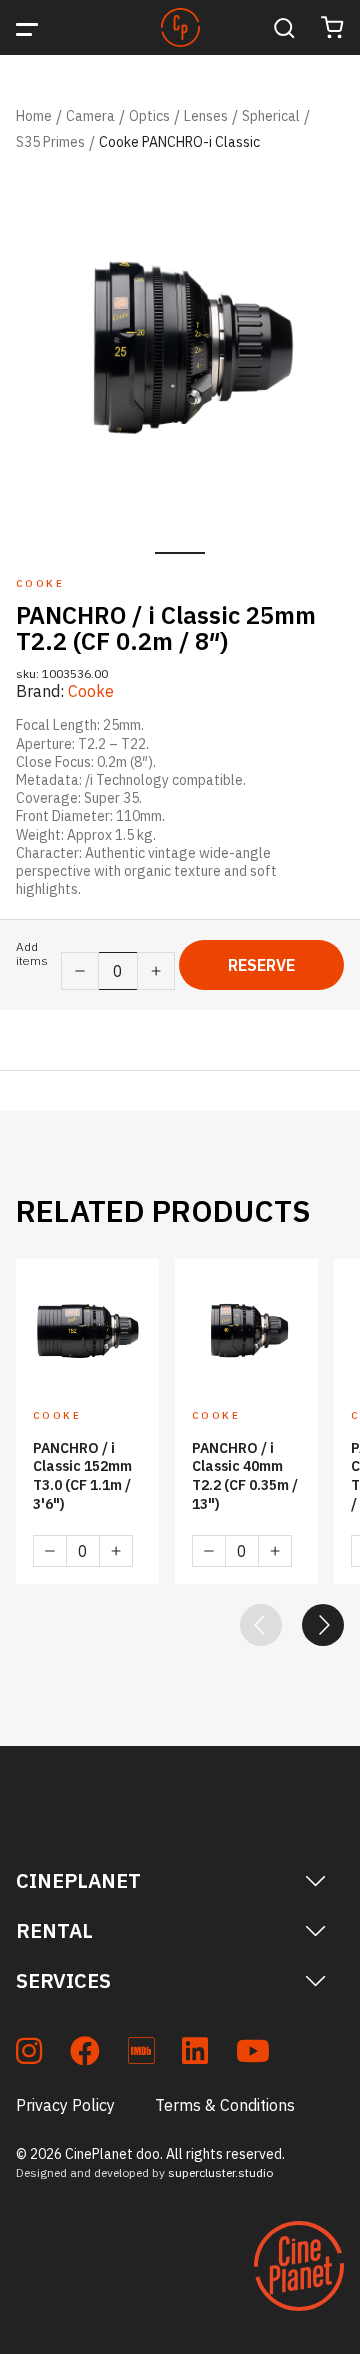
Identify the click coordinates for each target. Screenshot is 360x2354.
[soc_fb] (85, 2054)
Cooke (91, 691)
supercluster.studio (220, 2172)
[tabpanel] (180, 350)
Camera (90, 116)
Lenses (206, 116)
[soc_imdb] (141, 2054)
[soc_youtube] (253, 2054)
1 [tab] (180, 553)
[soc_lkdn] (195, 2054)
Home (34, 116)
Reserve (261, 965)
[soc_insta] (29, 2054)
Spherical (271, 116)
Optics (149, 116)
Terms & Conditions (225, 2105)
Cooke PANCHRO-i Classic (179, 142)
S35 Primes (50, 142)
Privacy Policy (65, 2105)
